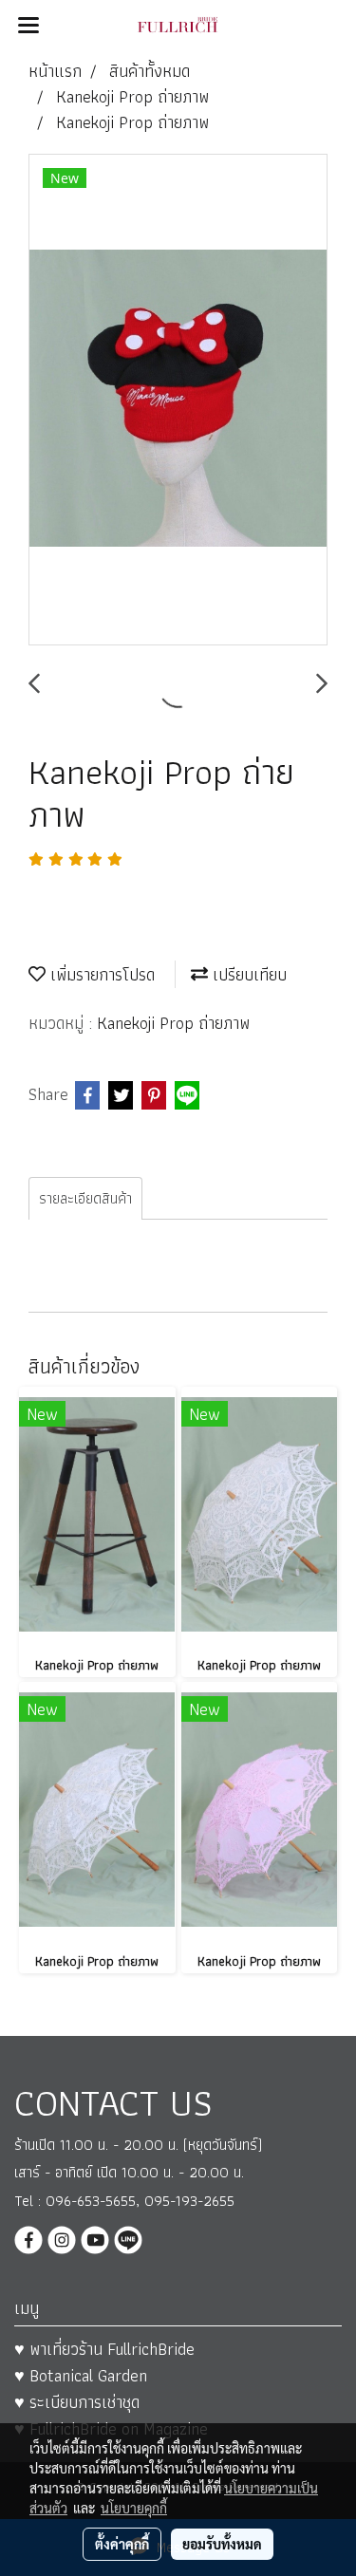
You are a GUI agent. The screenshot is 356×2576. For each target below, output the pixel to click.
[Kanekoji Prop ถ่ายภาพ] (178, 401)
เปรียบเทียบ (247, 974)
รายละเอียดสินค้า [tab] (85, 1198)
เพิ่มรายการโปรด (100, 974)
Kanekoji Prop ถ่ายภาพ (173, 1023)
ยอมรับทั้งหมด (222, 2544)
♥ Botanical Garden (81, 2375)
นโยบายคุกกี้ (134, 2508)
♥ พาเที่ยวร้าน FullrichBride (104, 2349)
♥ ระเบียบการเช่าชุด (77, 2402)
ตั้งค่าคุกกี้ (122, 2544)
